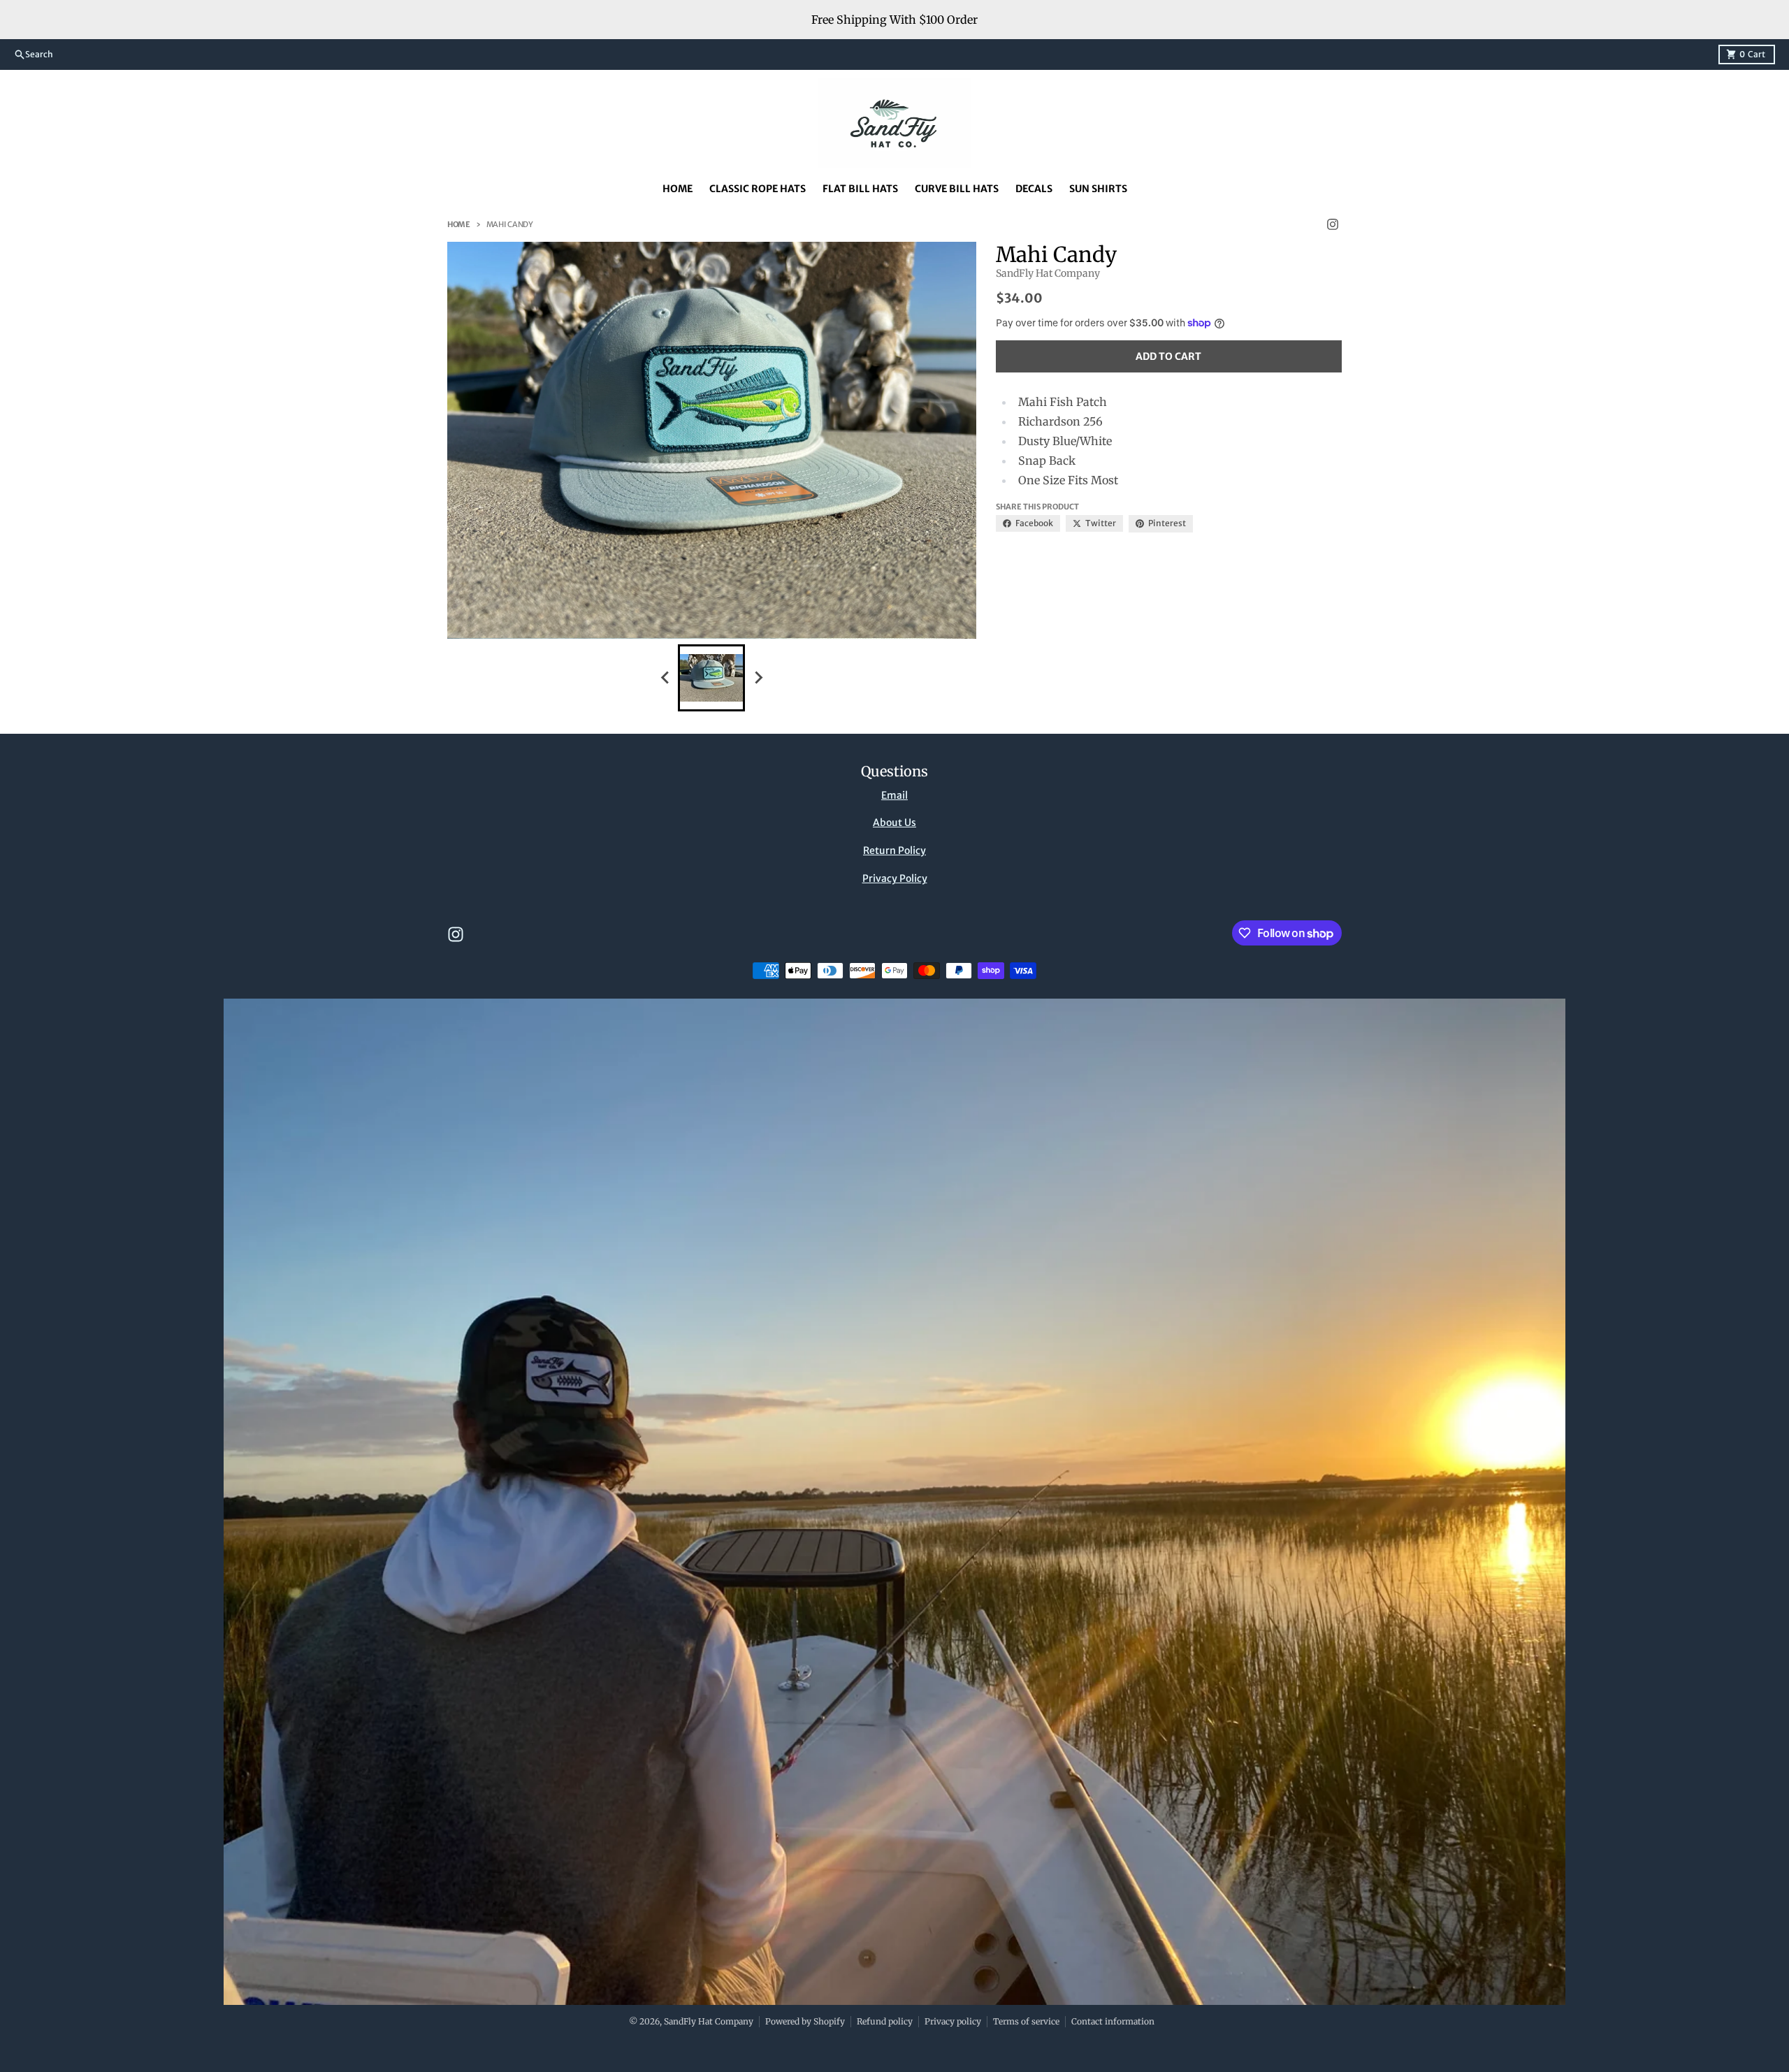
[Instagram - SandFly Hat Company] (1333, 224)
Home (459, 224)
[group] (711, 678)
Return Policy (894, 850)
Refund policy (885, 2021)
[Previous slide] (665, 678)
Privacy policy (953, 2021)
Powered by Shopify (805, 2021)
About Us (894, 823)
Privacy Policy (895, 878)
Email (894, 795)
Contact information (1113, 2021)
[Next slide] (758, 678)
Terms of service (1026, 2021)
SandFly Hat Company (709, 2021)
